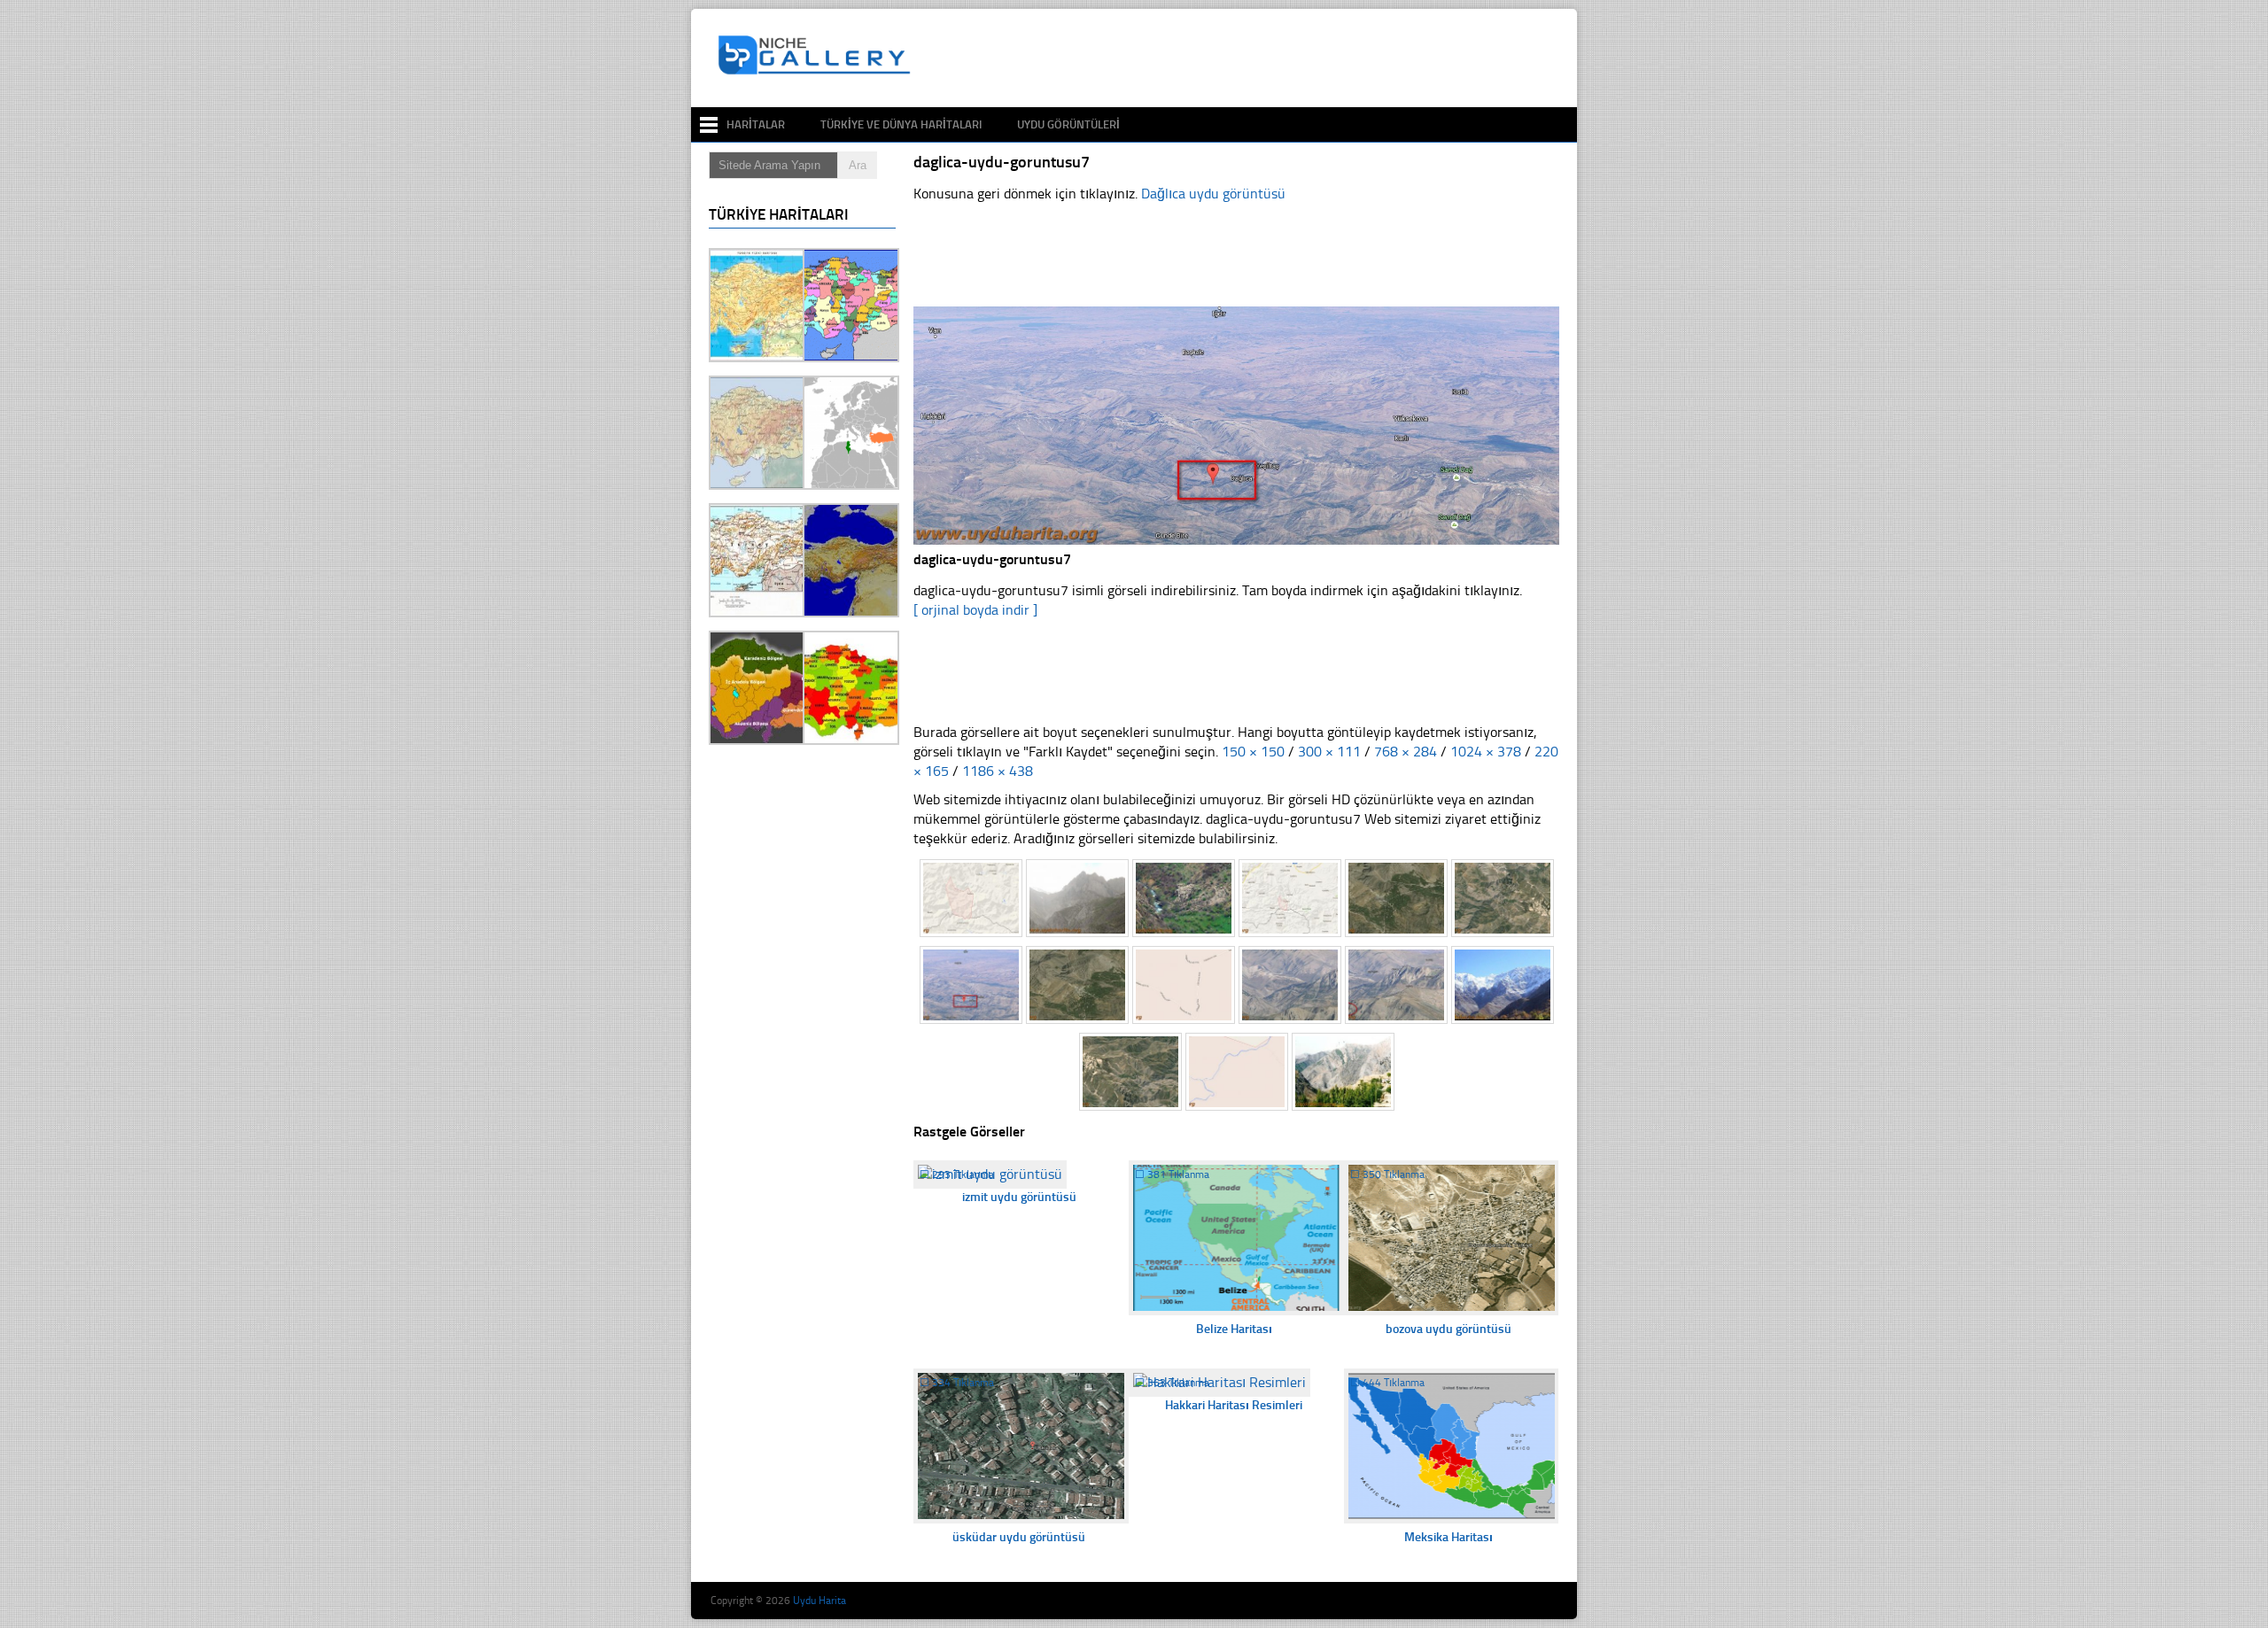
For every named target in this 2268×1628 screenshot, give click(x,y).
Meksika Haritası (1449, 1537)
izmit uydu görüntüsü (1019, 1197)
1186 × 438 (998, 771)
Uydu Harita (819, 1601)
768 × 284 (1406, 752)
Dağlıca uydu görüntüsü (1213, 194)
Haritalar (756, 124)
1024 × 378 (1486, 752)
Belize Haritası (1234, 1329)
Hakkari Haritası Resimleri (1234, 1405)
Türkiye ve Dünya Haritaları (901, 124)
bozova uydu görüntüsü (1449, 1329)
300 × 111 (1329, 752)
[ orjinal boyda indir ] (975, 610)
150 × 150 (1253, 752)
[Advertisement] (1244, 58)
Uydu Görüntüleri (1068, 124)
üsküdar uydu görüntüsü (1019, 1537)
